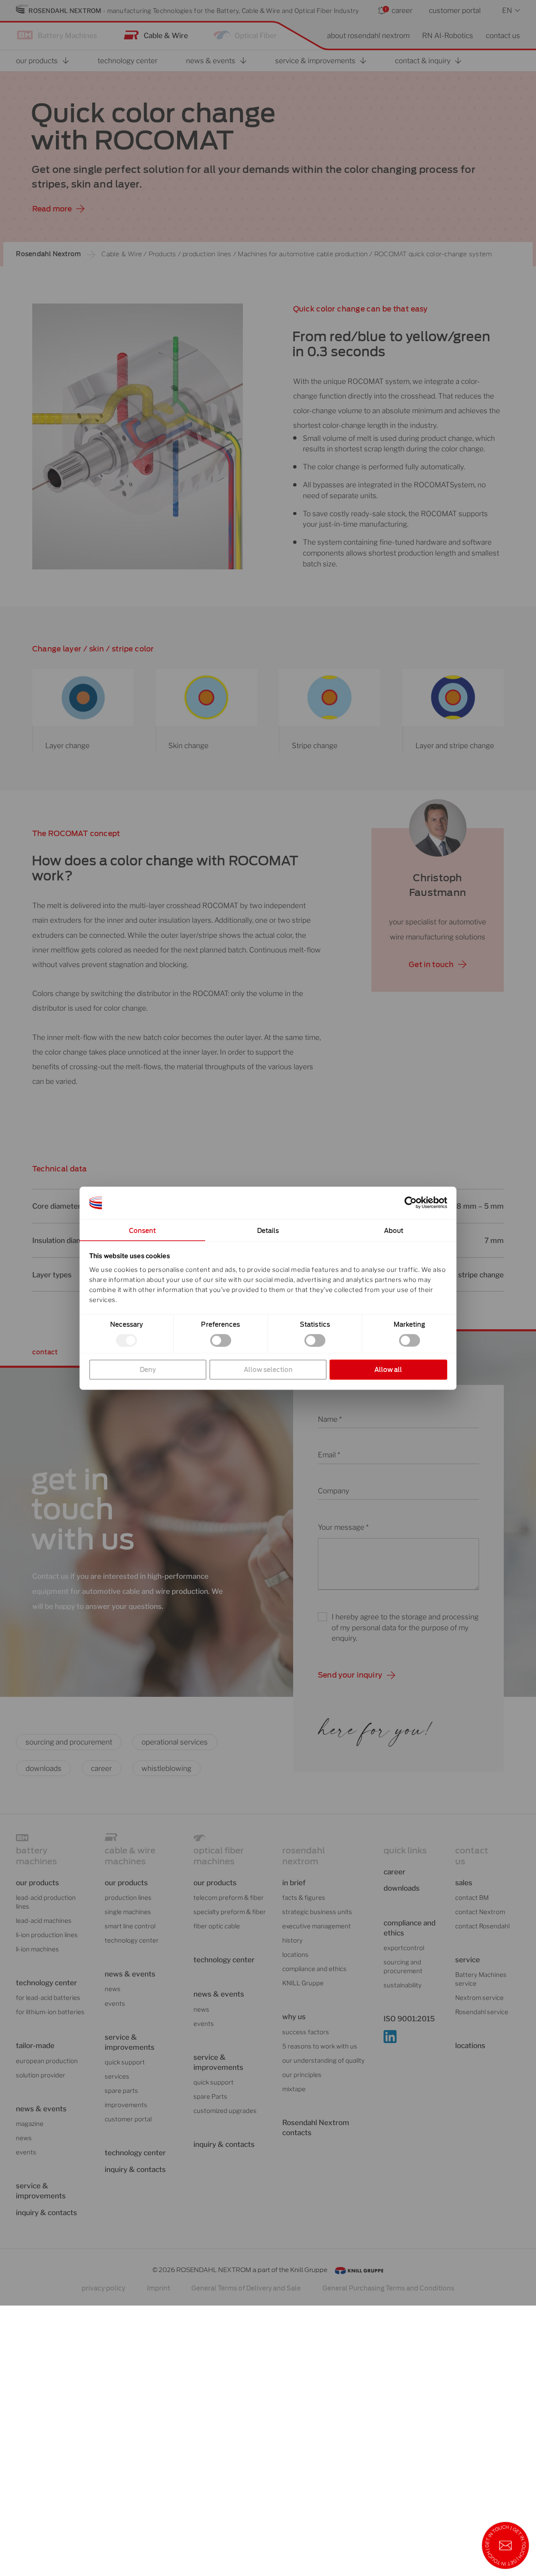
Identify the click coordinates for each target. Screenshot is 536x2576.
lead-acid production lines (46, 1902)
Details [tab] (268, 1230)
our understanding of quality (323, 2061)
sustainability (403, 1985)
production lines (207, 254)
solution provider (41, 2075)
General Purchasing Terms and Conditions (388, 2288)
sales (464, 1882)
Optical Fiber (256, 35)
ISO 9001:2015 (409, 2019)
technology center (46, 1983)
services (117, 2077)
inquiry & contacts (46, 2212)
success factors (306, 2032)
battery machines (36, 1856)
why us (294, 2016)
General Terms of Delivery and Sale (246, 2288)
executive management (317, 1926)
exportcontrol (404, 1948)
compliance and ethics (314, 1969)
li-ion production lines (47, 1935)
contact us (503, 35)
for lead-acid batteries (48, 1998)
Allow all (388, 1369)
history (292, 1940)
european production (47, 2061)
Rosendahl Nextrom (48, 254)
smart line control (130, 1926)
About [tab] (394, 1230)
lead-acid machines (44, 1921)
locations (295, 1955)
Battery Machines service (481, 1979)
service (468, 1960)
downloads (44, 1768)
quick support (125, 2062)
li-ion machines (37, 1949)
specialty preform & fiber (230, 1912)
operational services (175, 1742)
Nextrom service (479, 1998)
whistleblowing (166, 1768)
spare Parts (210, 2097)
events (26, 2152)
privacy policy (103, 2288)
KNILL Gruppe (303, 1983)
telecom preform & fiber (229, 1898)
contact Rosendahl (482, 1926)
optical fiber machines (219, 1856)
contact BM (472, 1898)
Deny (148, 1369)
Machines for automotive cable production (303, 254)
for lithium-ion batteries (50, 2012)
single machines (128, 1912)
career (402, 10)
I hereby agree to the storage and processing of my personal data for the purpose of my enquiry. (405, 1627)
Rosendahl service (482, 2012)
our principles (302, 2075)
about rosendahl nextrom (368, 35)
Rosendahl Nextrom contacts (316, 2127)
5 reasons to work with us (320, 2046)
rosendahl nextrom (304, 1856)
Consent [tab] (143, 1230)
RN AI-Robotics (448, 35)
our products (37, 1882)
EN (507, 10)
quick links (405, 1850)
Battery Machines (67, 35)
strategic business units (317, 1912)
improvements (126, 2105)
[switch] (221, 1340)
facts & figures (304, 1898)
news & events (219, 1994)
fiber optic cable (217, 1926)
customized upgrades (225, 2111)
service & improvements (41, 2191)
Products (162, 254)
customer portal (455, 10)
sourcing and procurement (69, 1742)
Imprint (158, 2288)
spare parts (121, 2091)
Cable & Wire (166, 35)
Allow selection (268, 1369)
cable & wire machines (130, 1856)
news (24, 2138)
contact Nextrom (480, 1912)
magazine (30, 2124)
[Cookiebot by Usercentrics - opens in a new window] (411, 1203)
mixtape (294, 2089)
